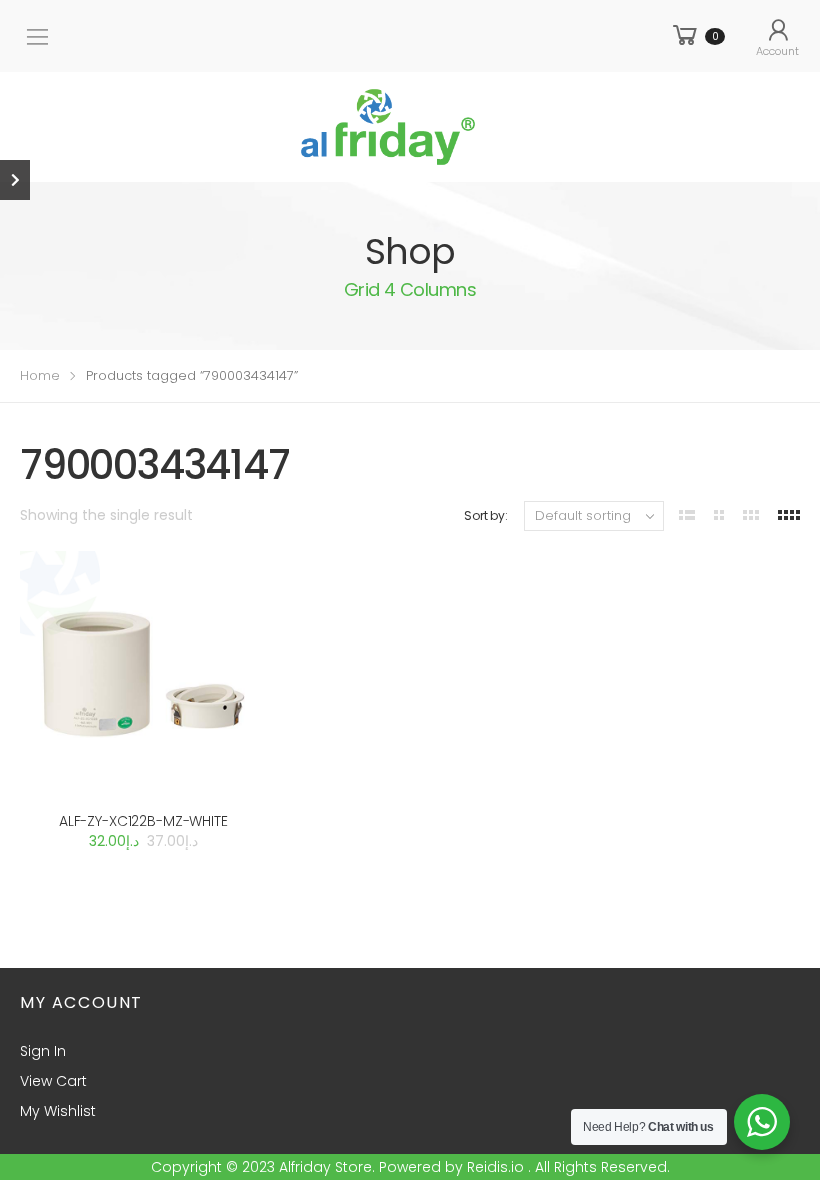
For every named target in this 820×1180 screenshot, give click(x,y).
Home (40, 375)
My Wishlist (58, 1111)
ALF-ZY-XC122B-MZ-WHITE (143, 821)
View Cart (53, 1081)
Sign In (43, 1051)
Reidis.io (495, 1167)
